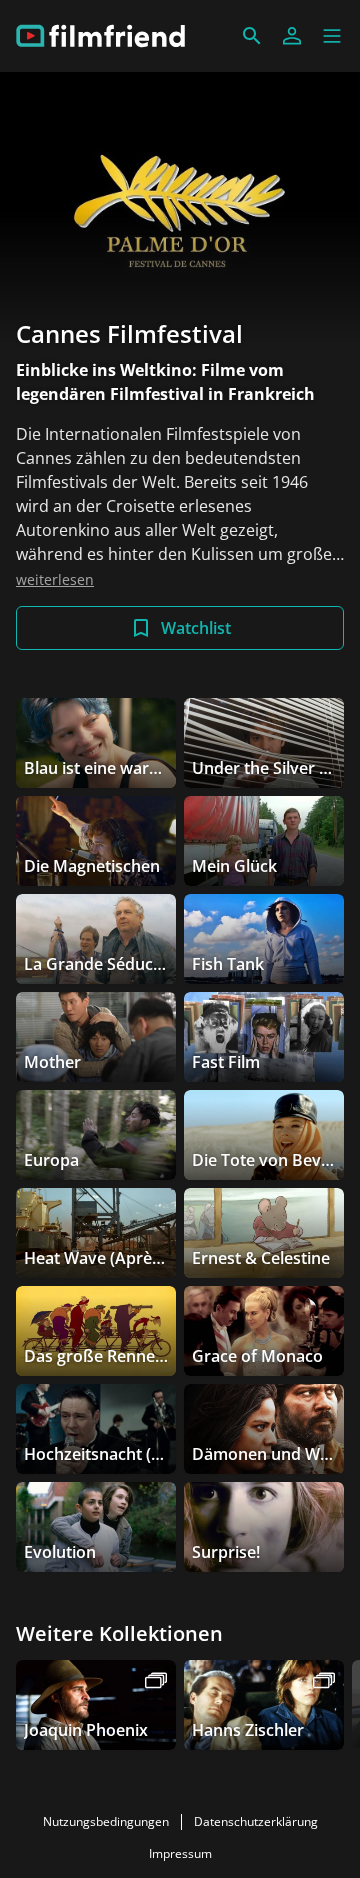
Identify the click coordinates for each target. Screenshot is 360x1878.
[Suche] (252, 36)
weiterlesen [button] (55, 579)
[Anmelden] (292, 36)
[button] (332, 36)
